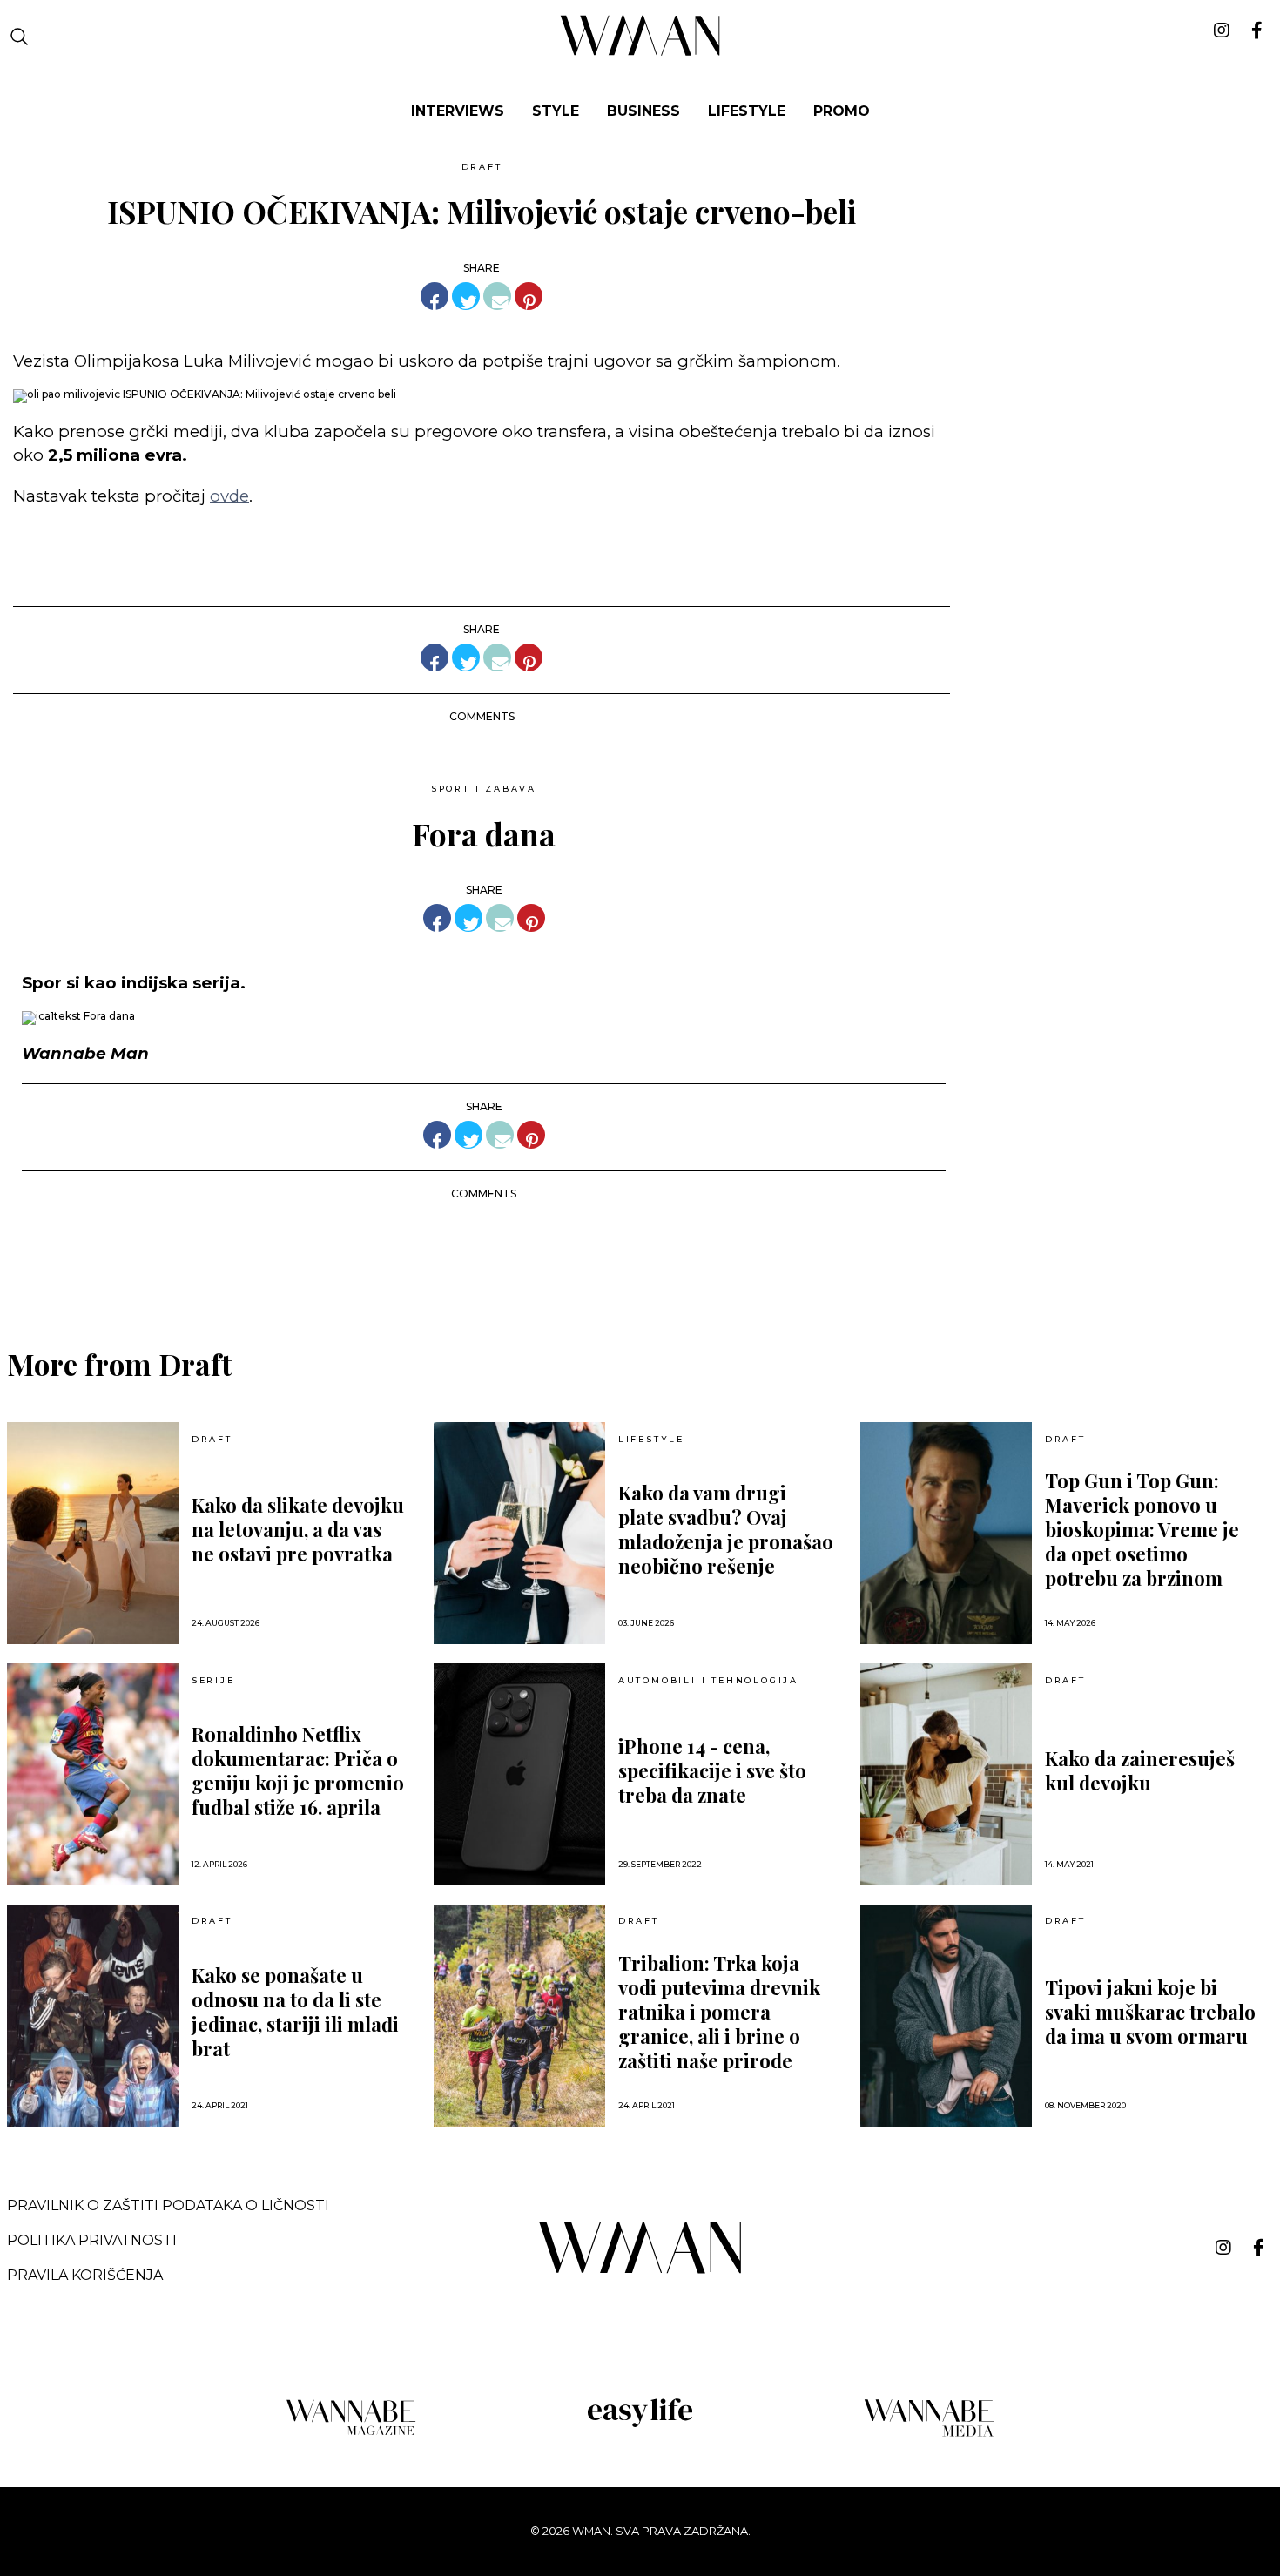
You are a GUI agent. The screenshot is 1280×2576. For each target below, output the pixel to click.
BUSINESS (643, 111)
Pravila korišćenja (85, 2275)
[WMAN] (640, 53)
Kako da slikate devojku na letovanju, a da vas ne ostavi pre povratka (298, 1529)
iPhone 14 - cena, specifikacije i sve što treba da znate (712, 1770)
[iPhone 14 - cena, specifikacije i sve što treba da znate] (519, 1774)
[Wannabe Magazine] (351, 2434)
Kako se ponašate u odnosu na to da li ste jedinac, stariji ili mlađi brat (295, 2012)
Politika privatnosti (92, 2240)
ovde (229, 496)
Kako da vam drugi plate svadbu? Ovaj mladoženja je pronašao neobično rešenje (726, 1529)
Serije (213, 1681)
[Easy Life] (640, 2424)
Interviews (458, 111)
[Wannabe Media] (929, 2434)
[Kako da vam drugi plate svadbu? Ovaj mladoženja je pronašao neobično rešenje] (519, 1533)
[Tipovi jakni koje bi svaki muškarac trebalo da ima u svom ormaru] (946, 2016)
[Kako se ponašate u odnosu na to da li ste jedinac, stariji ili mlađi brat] (93, 2016)
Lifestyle (747, 111)
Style (556, 111)
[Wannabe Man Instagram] (1223, 2248)
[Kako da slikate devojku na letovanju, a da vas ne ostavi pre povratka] (93, 1533)
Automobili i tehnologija (708, 1681)
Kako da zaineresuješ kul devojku (1140, 1770)
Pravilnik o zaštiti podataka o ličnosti (168, 2205)
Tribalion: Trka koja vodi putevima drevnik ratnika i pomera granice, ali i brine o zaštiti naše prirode (719, 2012)
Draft (482, 167)
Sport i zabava (484, 789)
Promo (842, 111)
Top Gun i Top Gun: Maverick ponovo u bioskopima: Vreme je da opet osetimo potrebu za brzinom (1142, 1529)
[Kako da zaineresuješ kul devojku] (946, 1774)
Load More (640, 1259)
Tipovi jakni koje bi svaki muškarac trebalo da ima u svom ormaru (1150, 2012)
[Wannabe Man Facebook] (1259, 2248)
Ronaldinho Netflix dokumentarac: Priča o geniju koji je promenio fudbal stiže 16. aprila (298, 1770)
